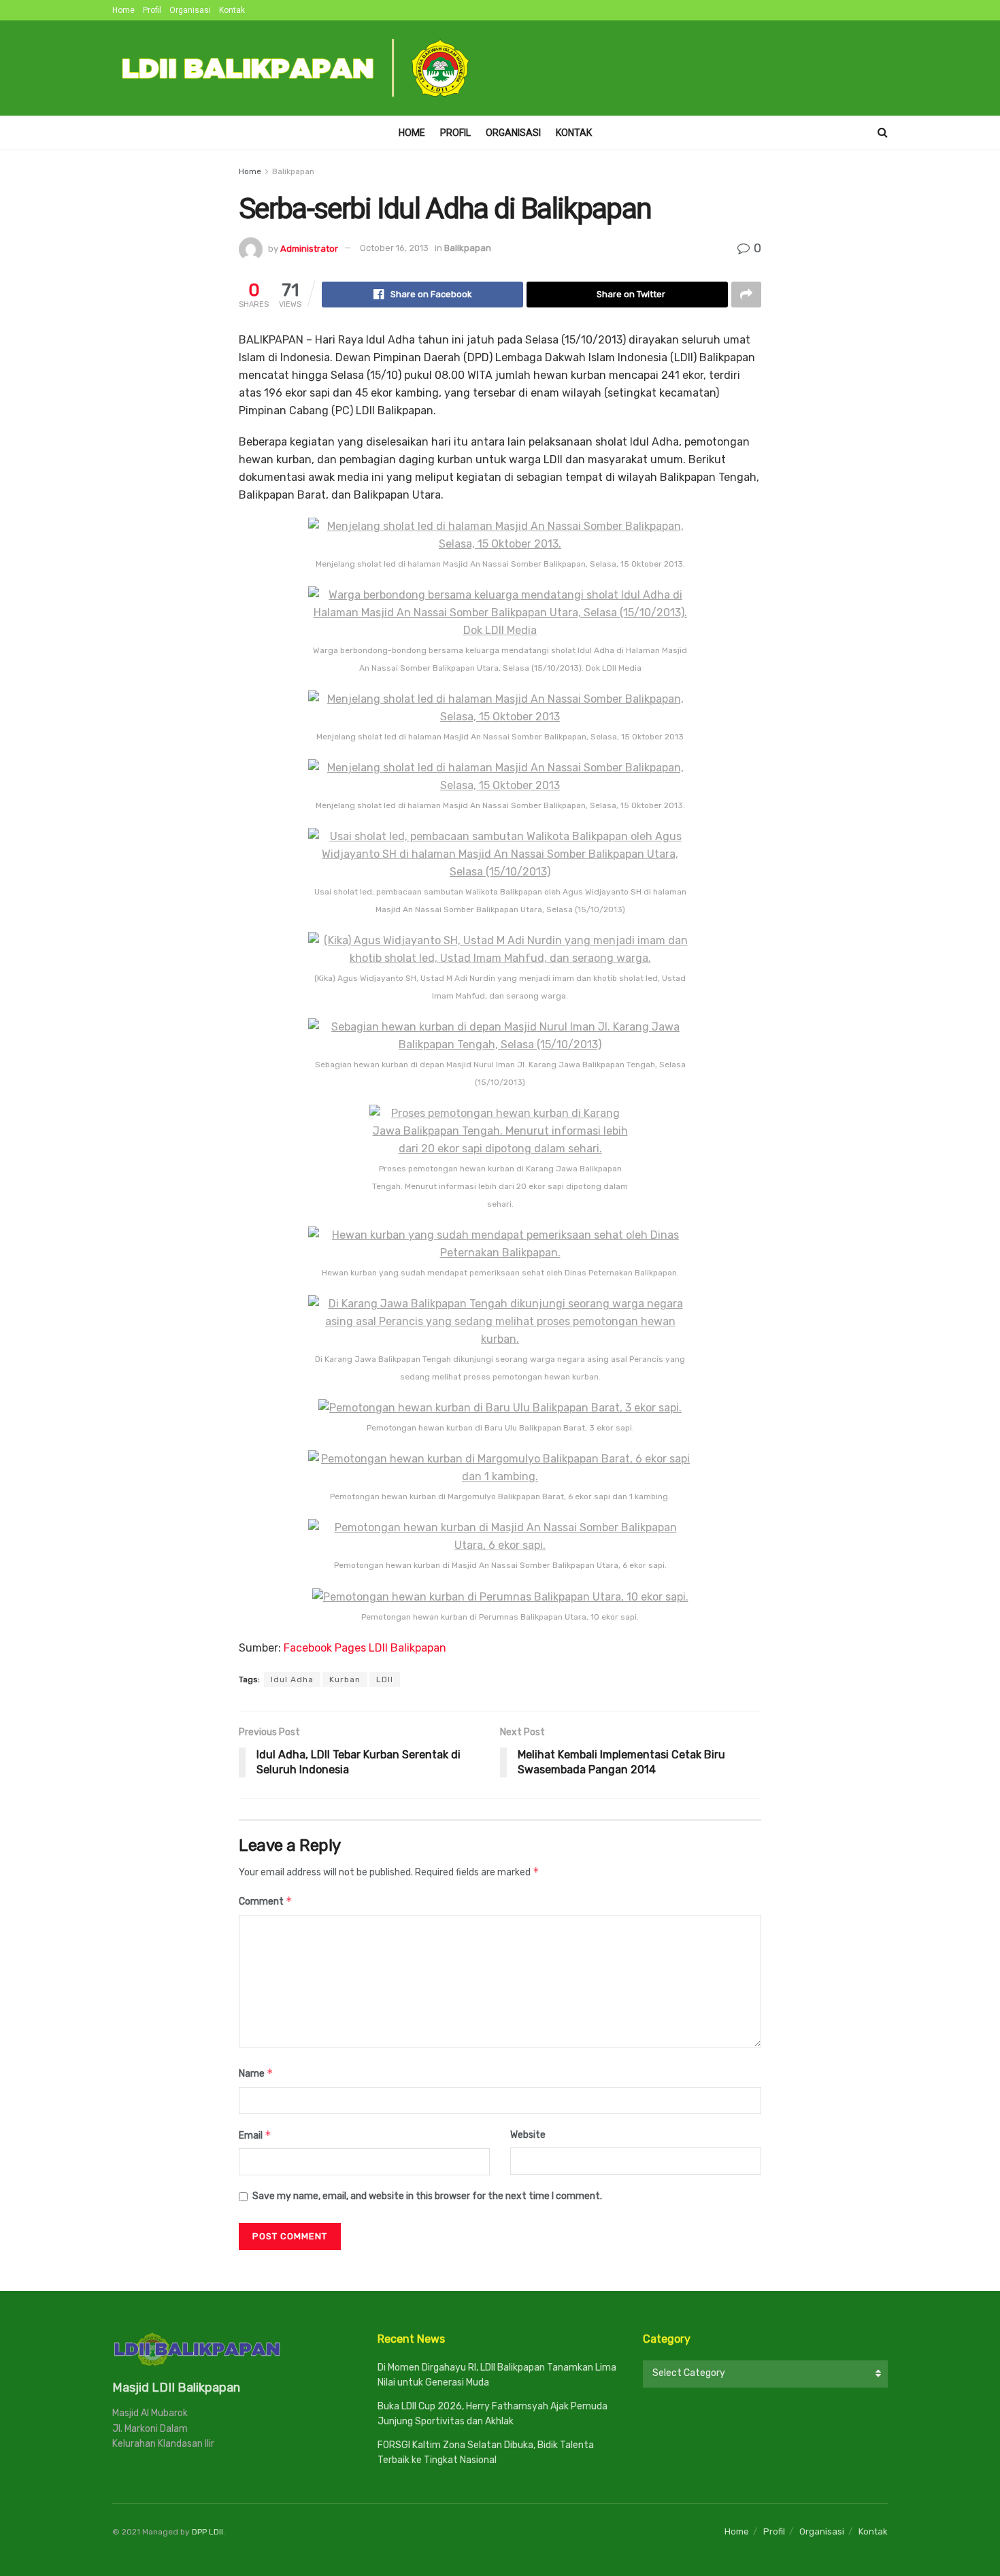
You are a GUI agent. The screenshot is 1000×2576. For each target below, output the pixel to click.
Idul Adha (292, 1679)
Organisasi (190, 10)
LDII (385, 1679)
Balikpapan (293, 171)
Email (255, 2135)
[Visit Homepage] (297, 68)
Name (256, 2073)
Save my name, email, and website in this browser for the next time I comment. (427, 2196)
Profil (152, 10)
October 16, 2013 (394, 248)
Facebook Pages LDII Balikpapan (365, 1648)
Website (528, 2135)
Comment (266, 1901)
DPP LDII (207, 2532)
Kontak (232, 10)
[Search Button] (883, 133)
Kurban (345, 1679)
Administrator (309, 248)
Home (123, 10)
